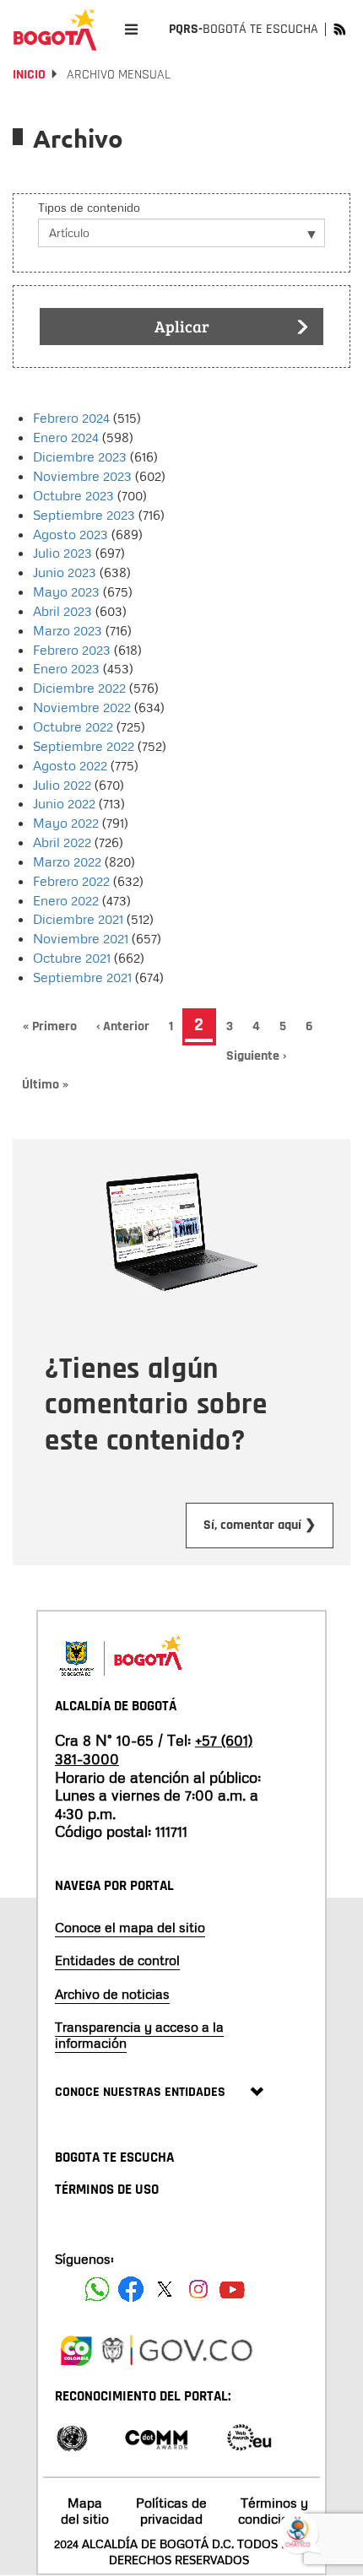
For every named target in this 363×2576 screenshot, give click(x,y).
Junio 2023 (65, 572)
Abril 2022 (62, 842)
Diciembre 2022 (79, 688)
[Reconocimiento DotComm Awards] (156, 2436)
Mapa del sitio (85, 2511)
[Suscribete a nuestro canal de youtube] (232, 2289)
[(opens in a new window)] (76, 2348)
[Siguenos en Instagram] (198, 2289)
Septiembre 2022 (84, 746)
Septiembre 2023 (84, 515)
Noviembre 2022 (82, 707)
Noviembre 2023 (82, 476)
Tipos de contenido (89, 207)
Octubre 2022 (73, 726)
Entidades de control (117, 1960)
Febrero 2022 (71, 881)
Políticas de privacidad (171, 2511)
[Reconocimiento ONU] (72, 2436)
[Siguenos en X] (165, 2289)
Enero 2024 (66, 437)
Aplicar (182, 326)
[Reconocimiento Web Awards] (249, 2436)
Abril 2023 (62, 611)
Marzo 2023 (68, 630)
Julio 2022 (62, 785)
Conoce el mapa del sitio (130, 1927)
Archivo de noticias (112, 1994)
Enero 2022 (66, 900)
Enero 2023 (66, 668)
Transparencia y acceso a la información (139, 2035)
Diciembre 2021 (78, 919)
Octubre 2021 (72, 958)
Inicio (29, 75)
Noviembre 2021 (81, 938)
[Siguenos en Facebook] (97, 2289)
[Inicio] (55, 30)
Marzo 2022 (67, 861)
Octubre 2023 (73, 495)
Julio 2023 (62, 553)
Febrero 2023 (72, 650)
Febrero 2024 (71, 418)
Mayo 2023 (66, 591)
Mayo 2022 (66, 823)
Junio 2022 (64, 803)
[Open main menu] (131, 29)
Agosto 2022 (70, 765)
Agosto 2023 (70, 534)
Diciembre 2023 (80, 456)
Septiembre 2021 (82, 977)
